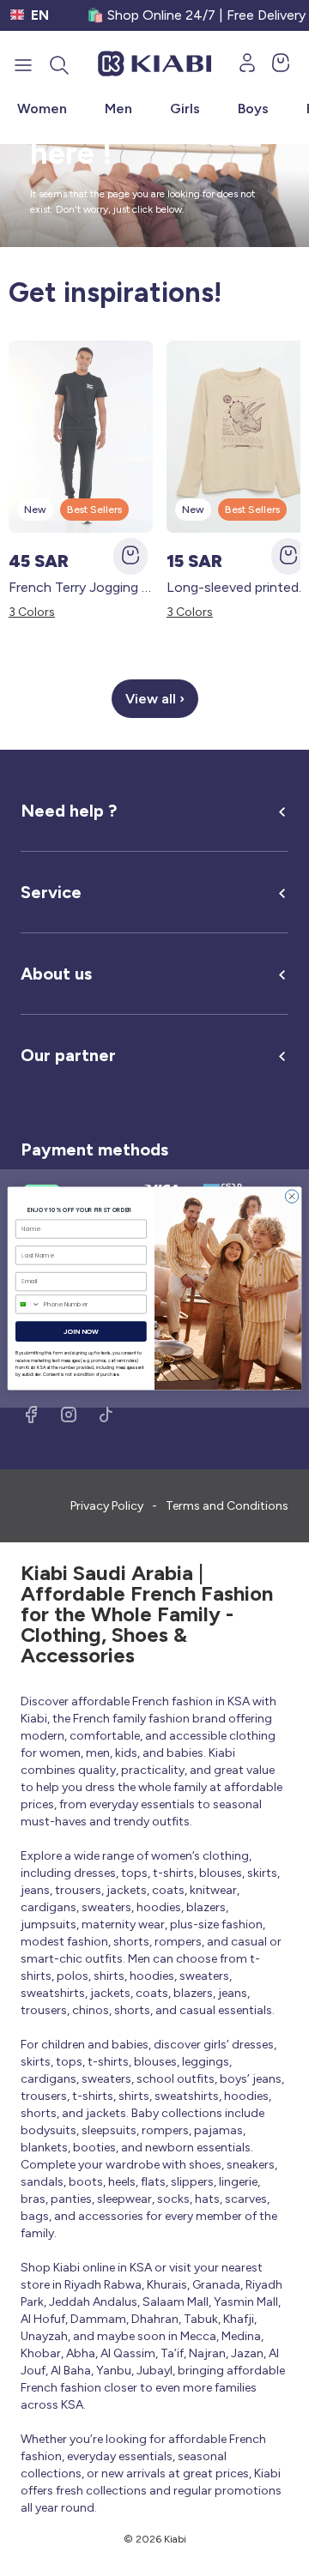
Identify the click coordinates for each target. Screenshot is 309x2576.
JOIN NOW (81, 1331)
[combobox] (27, 1303)
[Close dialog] (291, 1195)
